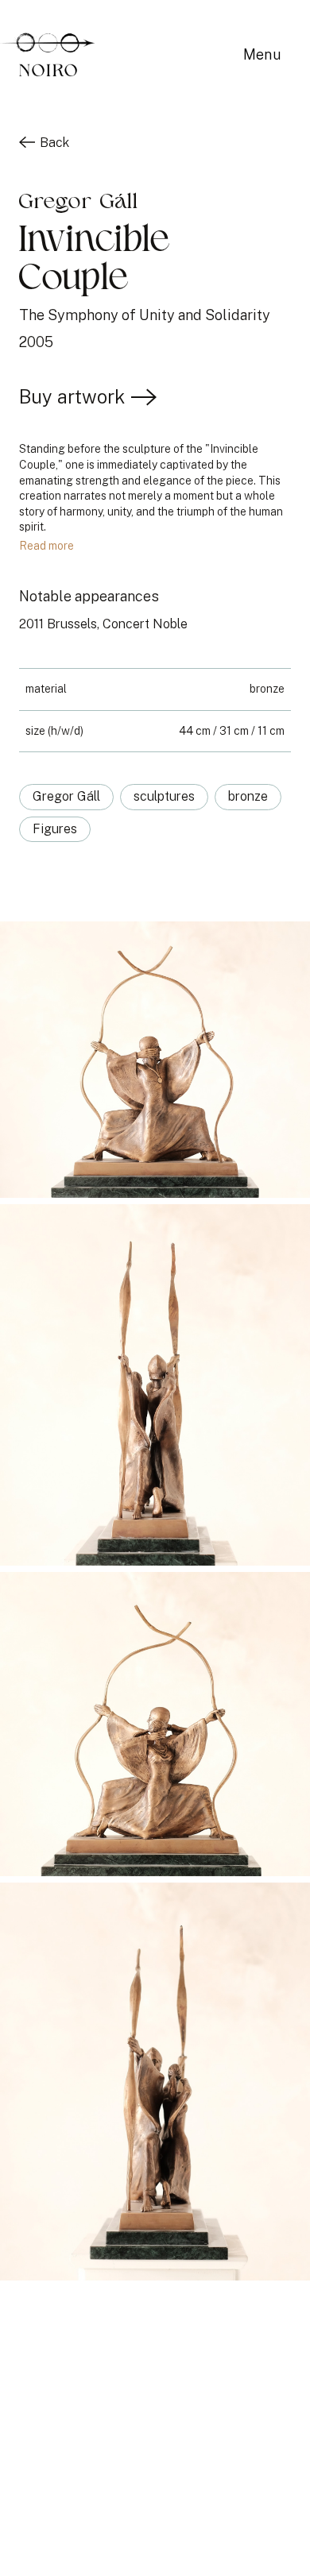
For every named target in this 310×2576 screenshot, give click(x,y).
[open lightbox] (155, 1063)
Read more (46, 546)
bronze (248, 796)
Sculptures (164, 796)
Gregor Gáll (66, 796)
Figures (55, 829)
